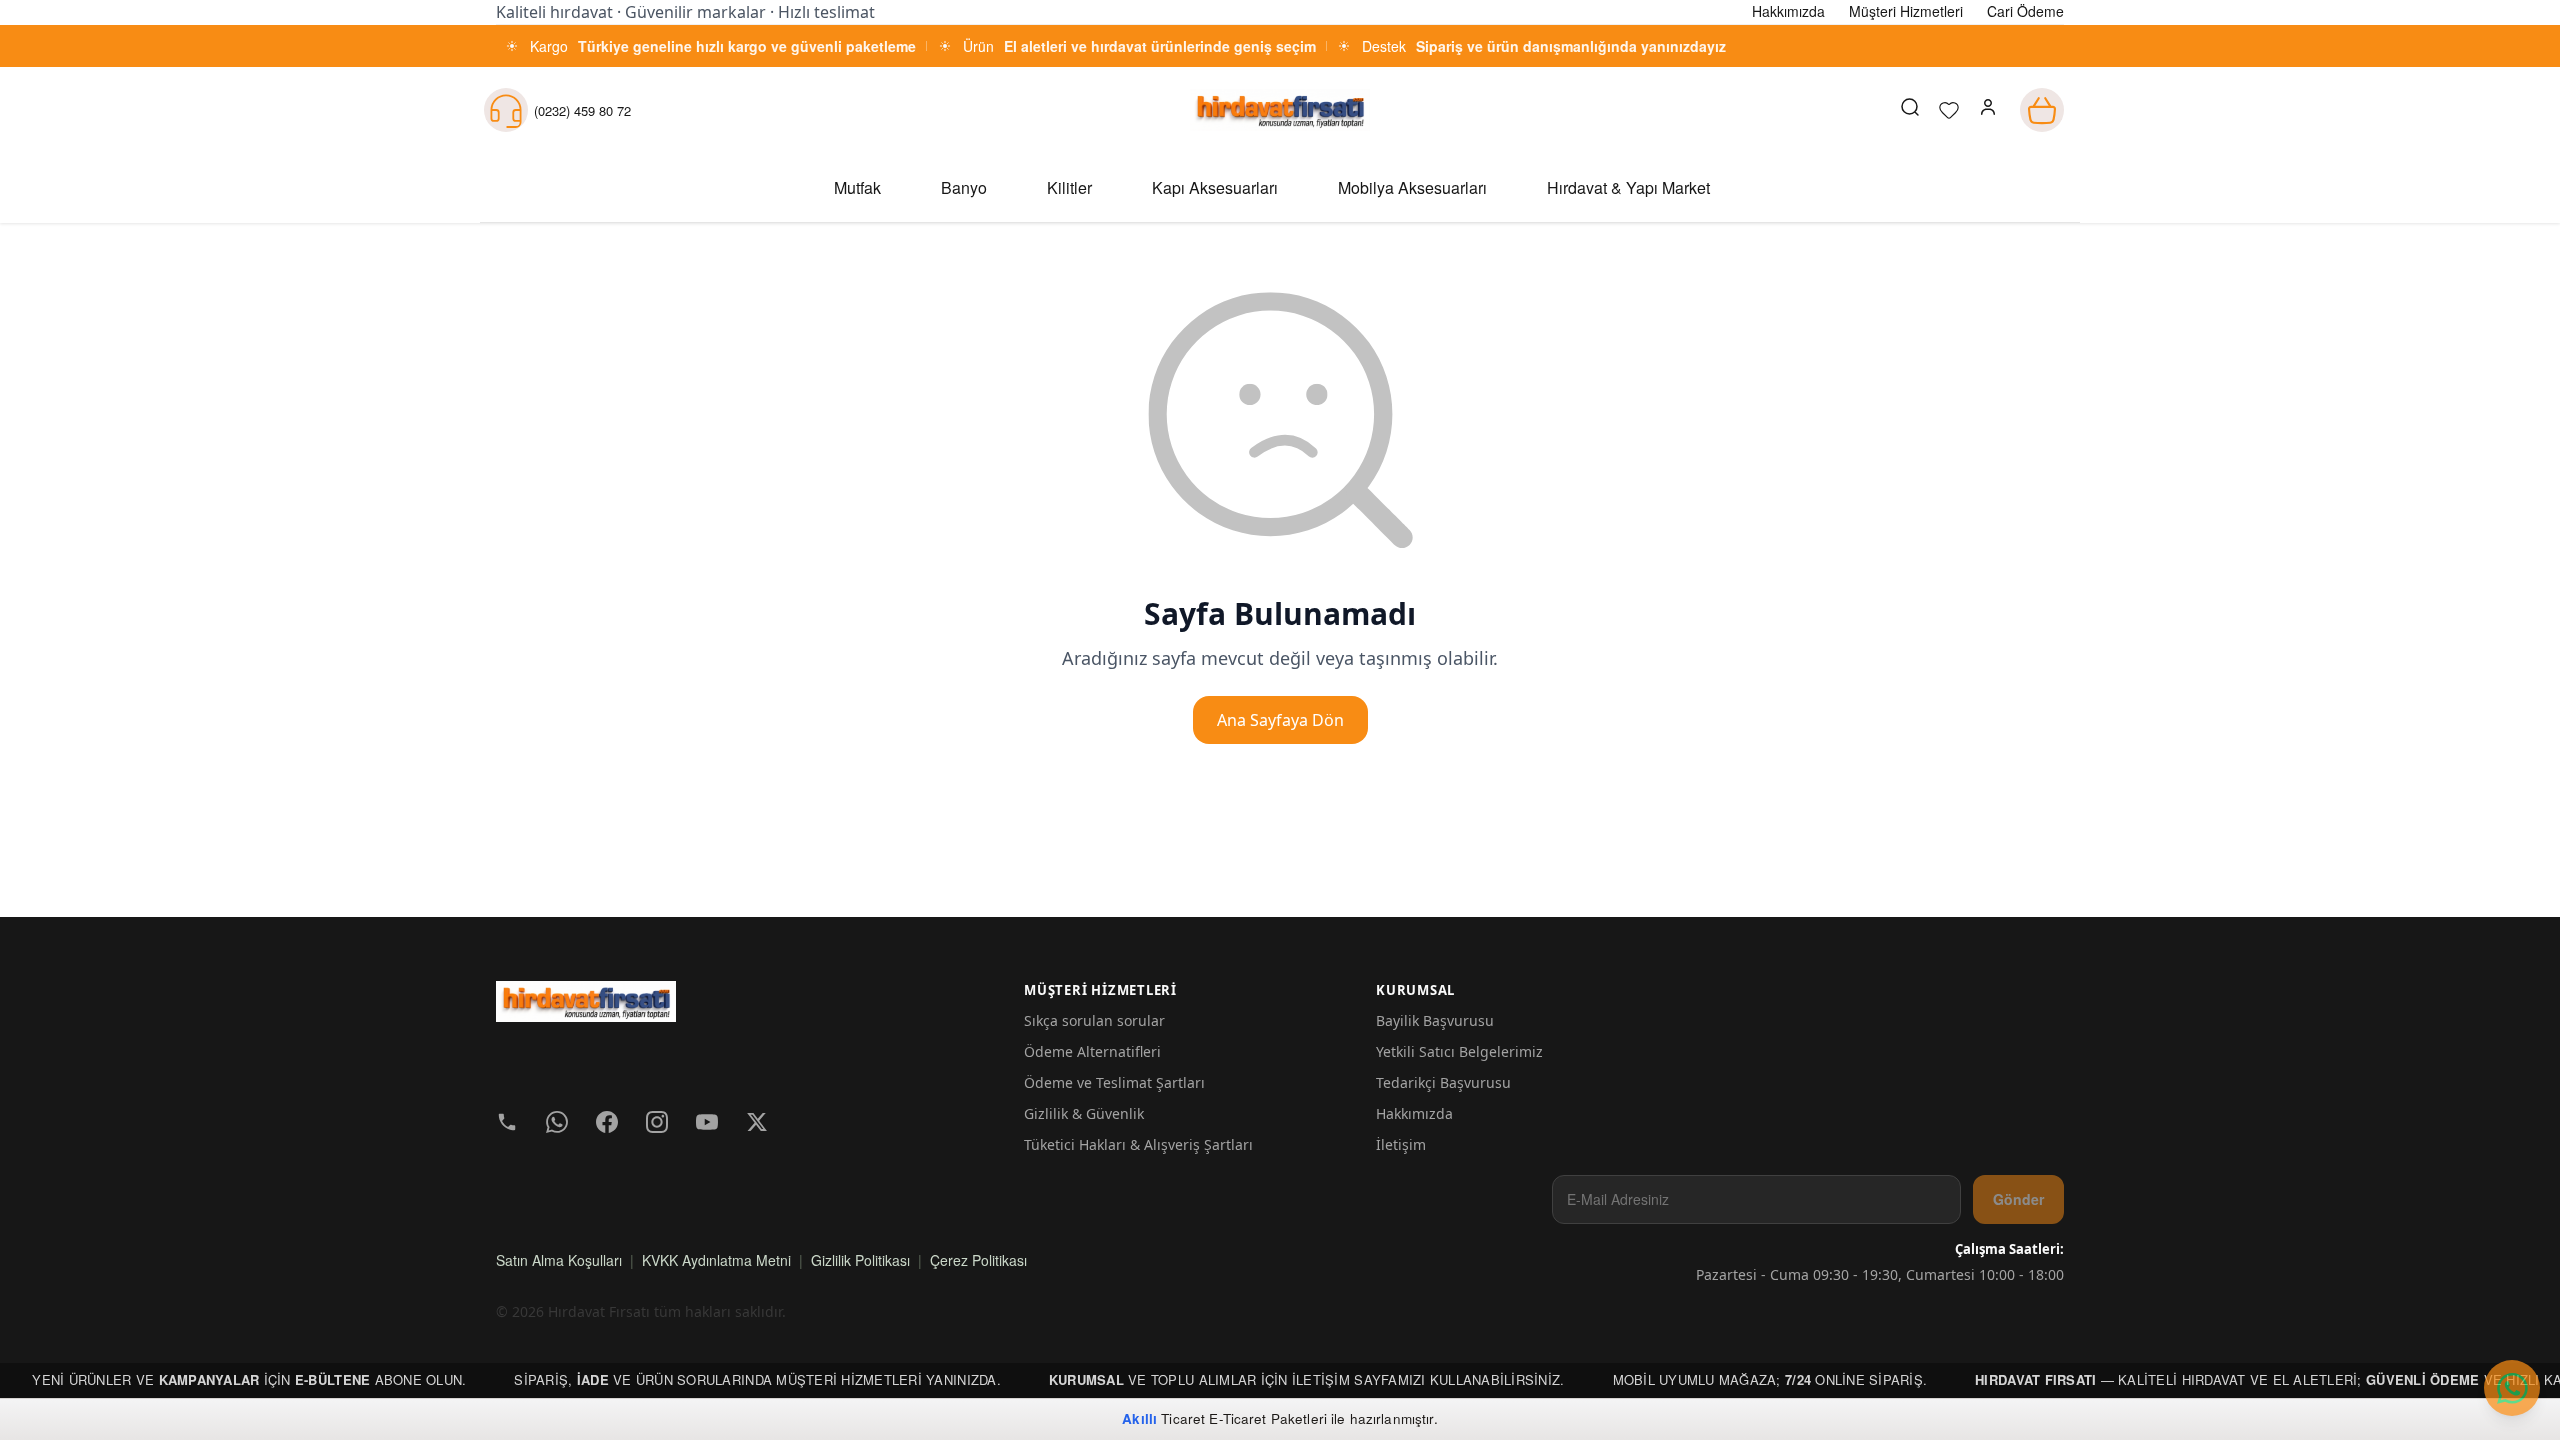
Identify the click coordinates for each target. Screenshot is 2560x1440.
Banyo (964, 187)
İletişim (1401, 1144)
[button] (1988, 110)
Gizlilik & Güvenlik (1084, 1113)
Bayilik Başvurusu (1435, 1020)
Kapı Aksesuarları (1215, 187)
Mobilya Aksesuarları (1412, 187)
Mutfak (857, 187)
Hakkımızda (1414, 1113)
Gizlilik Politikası (860, 1260)
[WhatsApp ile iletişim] (2512, 1388)
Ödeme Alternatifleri (1092, 1051)
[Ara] (1910, 110)
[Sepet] (2042, 110)
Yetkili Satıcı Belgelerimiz (1459, 1051)
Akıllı (1139, 1418)
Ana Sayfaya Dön (1280, 720)
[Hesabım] (1988, 110)
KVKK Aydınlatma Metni (716, 1260)
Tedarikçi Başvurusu (1443, 1082)
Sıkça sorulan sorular (1094, 1020)
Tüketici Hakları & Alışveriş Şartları (1138, 1144)
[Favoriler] (1949, 110)
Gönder (2018, 1199)
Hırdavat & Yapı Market (1628, 187)
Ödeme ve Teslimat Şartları (1114, 1082)
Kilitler (1069, 187)
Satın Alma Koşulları (559, 1260)
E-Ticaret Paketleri (1268, 1418)
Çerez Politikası (978, 1260)
